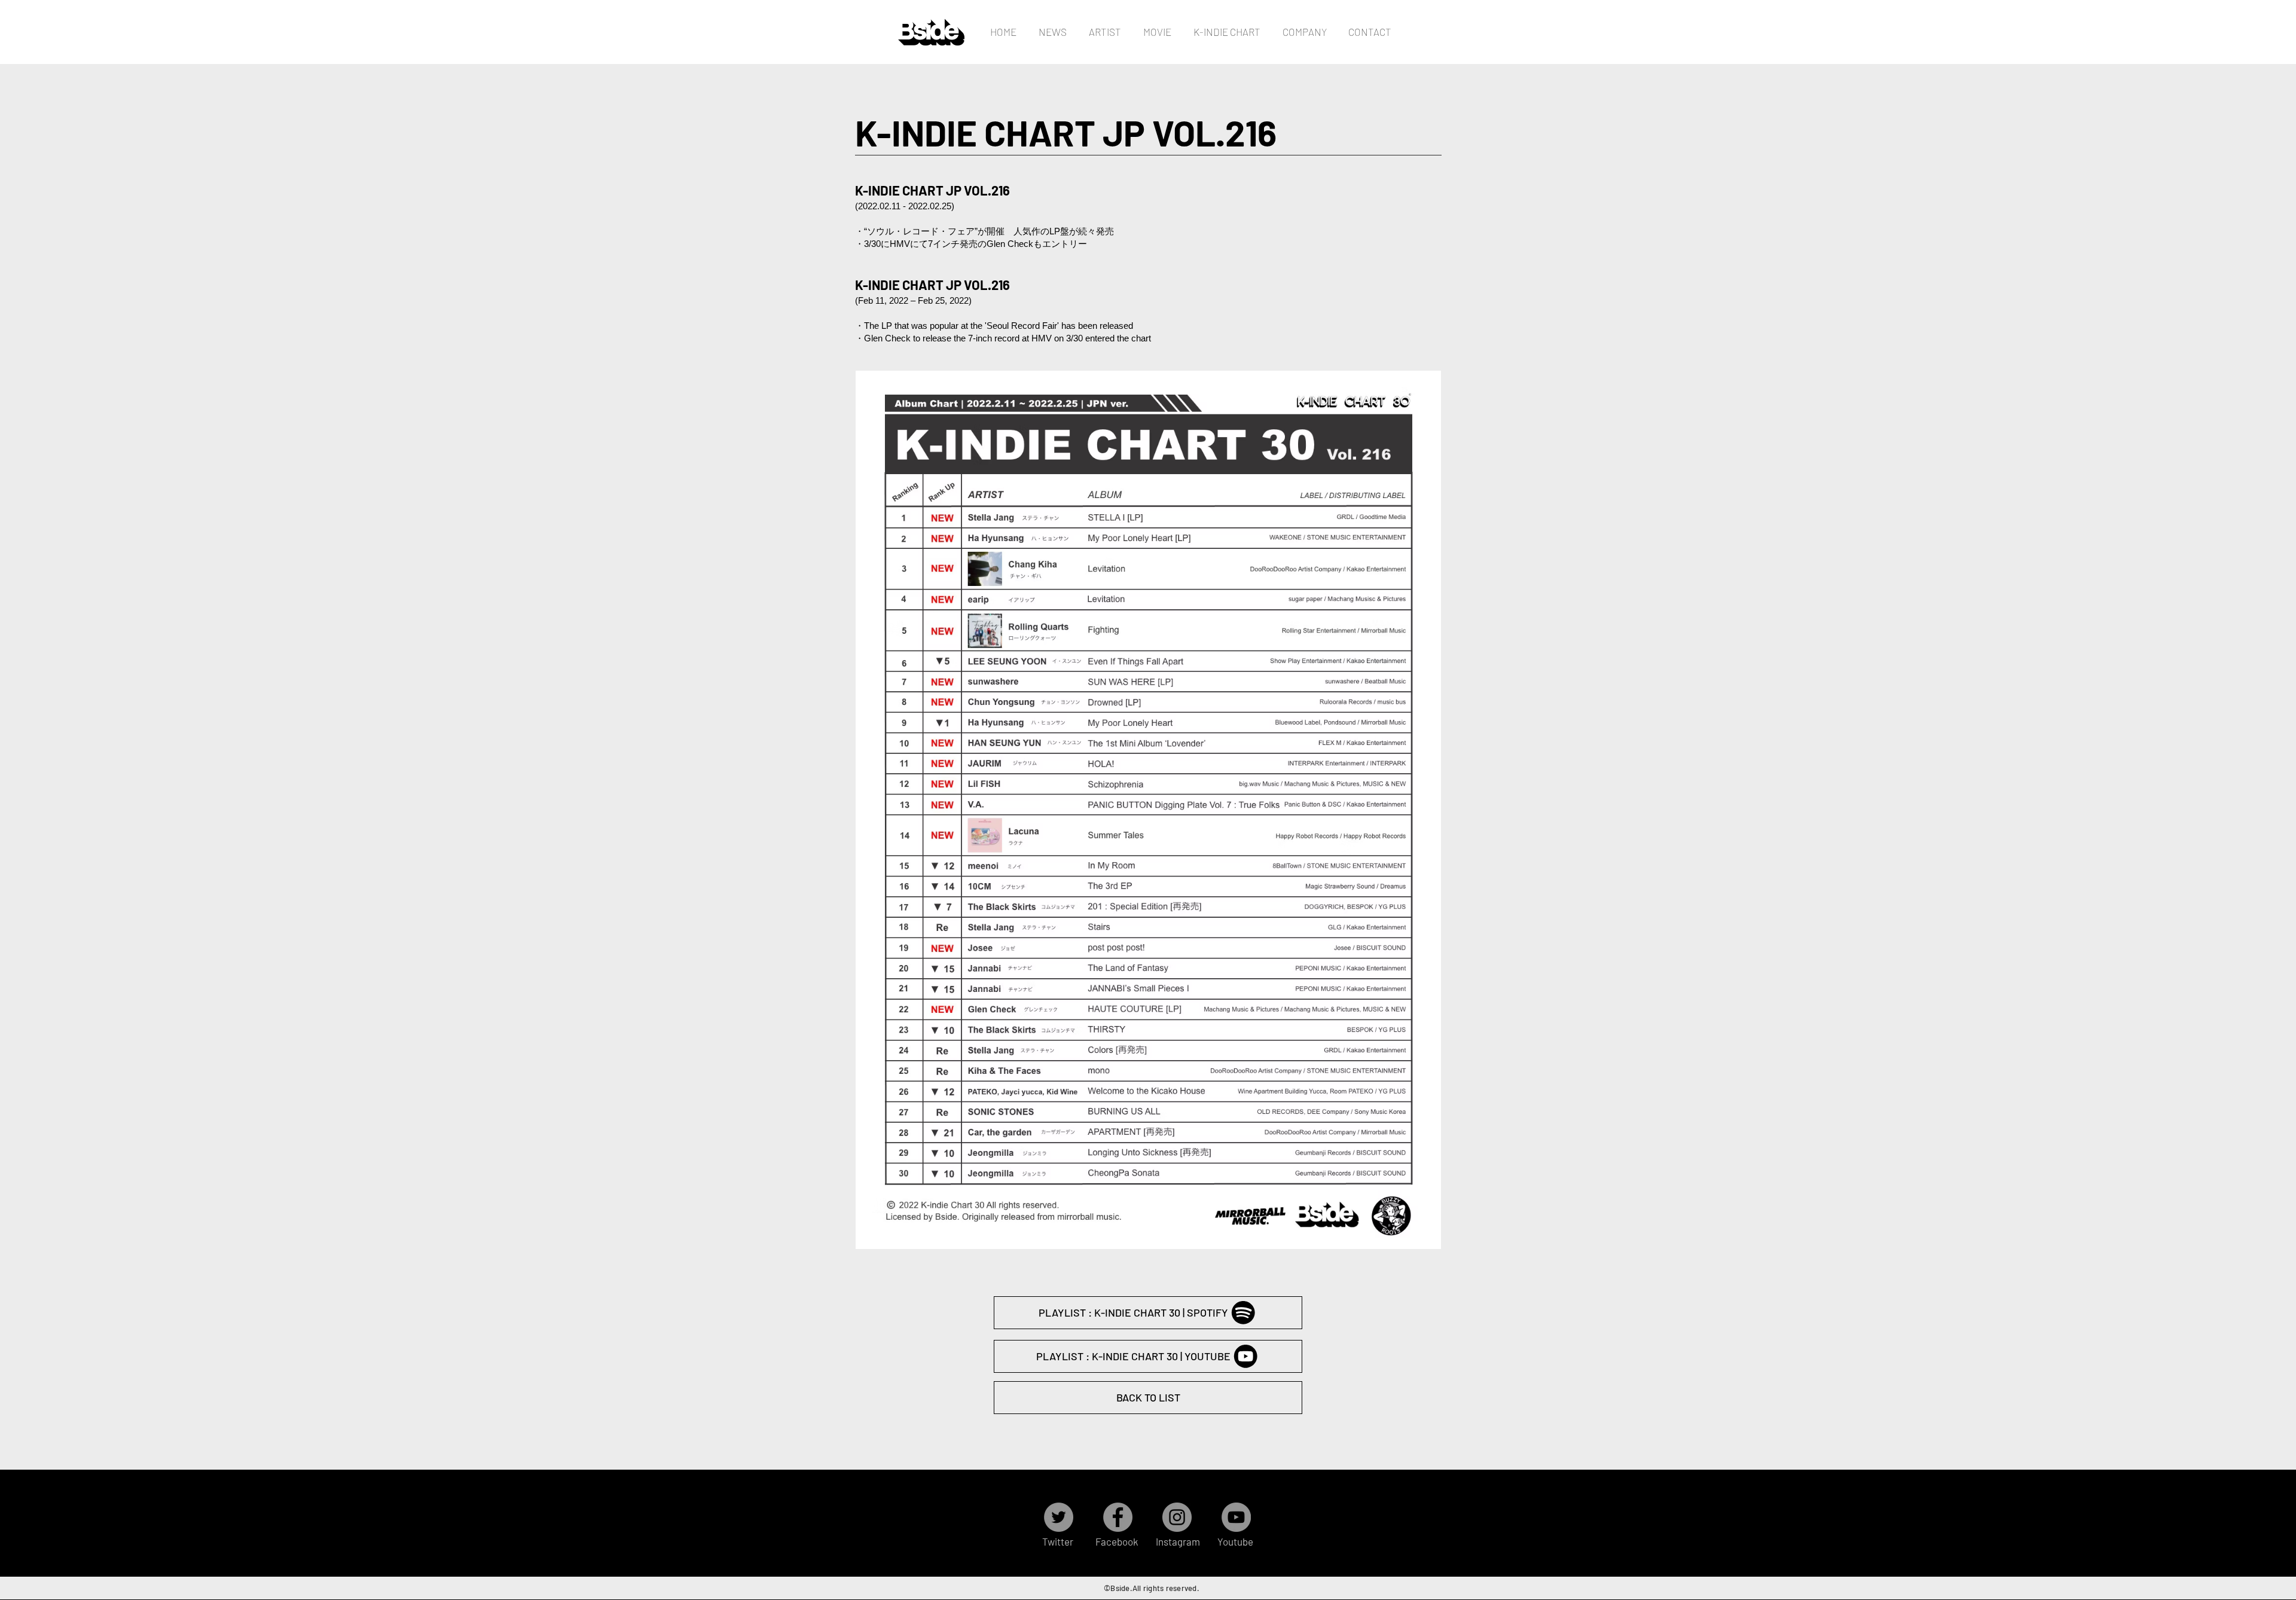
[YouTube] (1236, 1517)
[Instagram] (1177, 1517)
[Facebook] (1118, 1517)
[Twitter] (1059, 1517)
